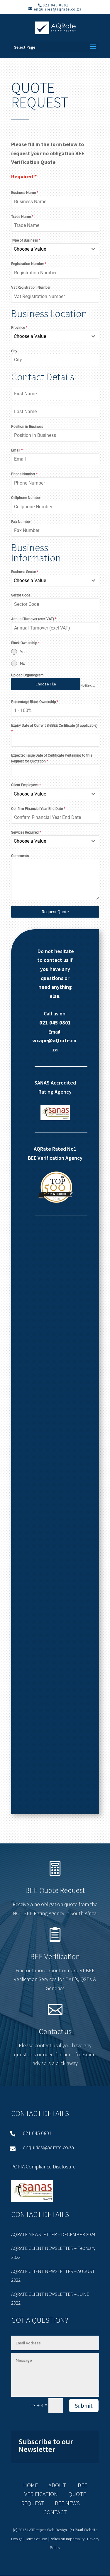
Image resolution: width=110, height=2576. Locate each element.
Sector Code (21, 595)
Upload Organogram (27, 675)
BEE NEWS (62, 2503)
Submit (84, 2405)
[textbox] (50, 249)
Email (17, 450)
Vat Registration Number (31, 288)
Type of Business (26, 240)
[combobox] (55, 249)
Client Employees (26, 785)
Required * (24, 176)
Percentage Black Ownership (35, 702)
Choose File (46, 684)
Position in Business (27, 427)
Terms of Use (36, 2539)
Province (19, 328)
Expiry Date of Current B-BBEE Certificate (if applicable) (54, 728)
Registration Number (29, 264)
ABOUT (57, 2485)
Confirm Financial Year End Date (38, 809)
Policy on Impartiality (67, 2539)
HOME (31, 2485)
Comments (20, 856)
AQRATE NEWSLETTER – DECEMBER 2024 (53, 2234)
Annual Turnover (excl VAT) (34, 619)
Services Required (26, 832)
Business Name (25, 193)
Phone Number (24, 474)
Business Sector (25, 572)
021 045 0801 (55, 1023)
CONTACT (55, 2512)
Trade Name (22, 217)
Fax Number (21, 522)
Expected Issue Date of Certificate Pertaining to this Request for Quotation (52, 758)
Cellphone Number (26, 498)
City (14, 351)
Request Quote (55, 912)
